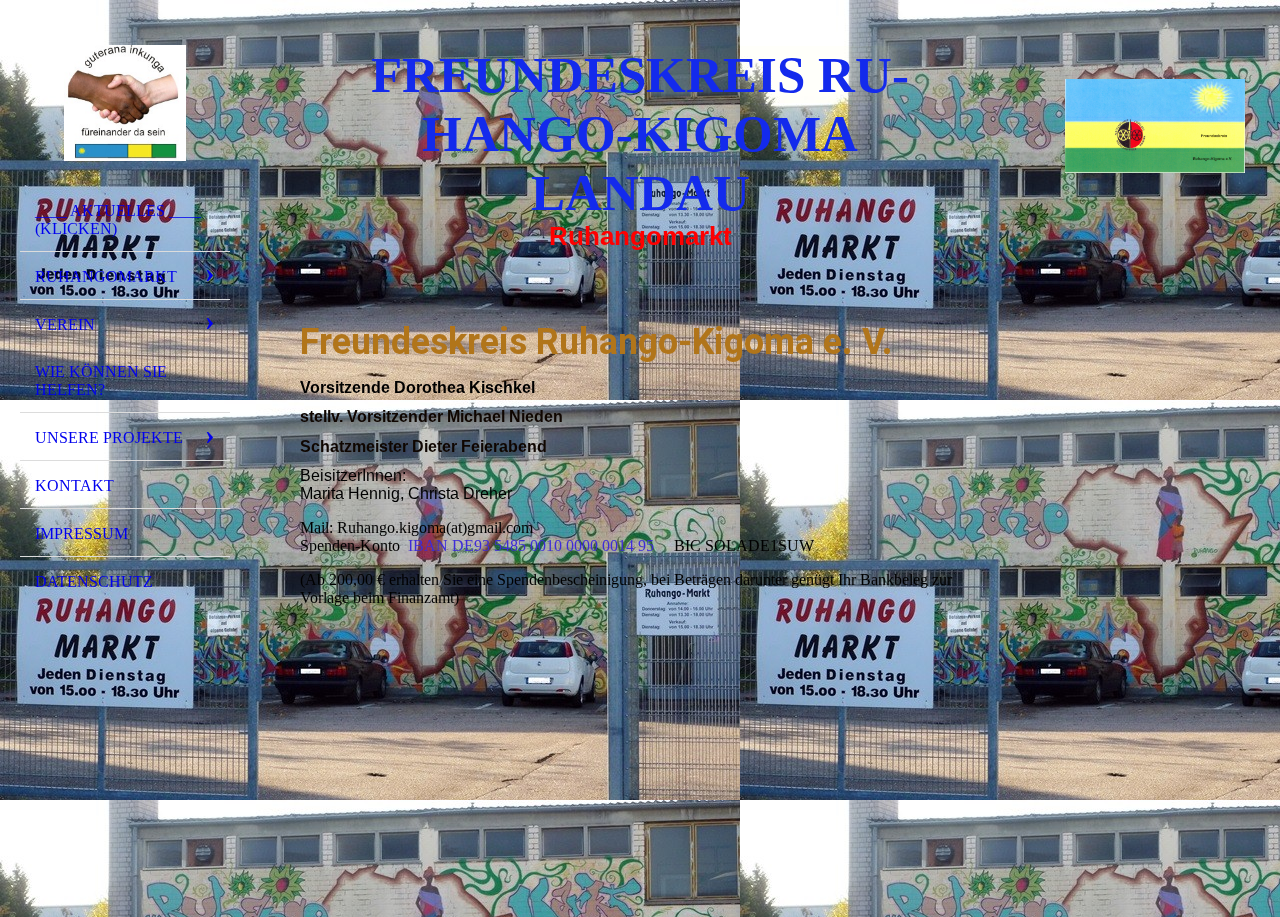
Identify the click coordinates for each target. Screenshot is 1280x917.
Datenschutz (94, 581)
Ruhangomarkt (106, 276)
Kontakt (74, 485)
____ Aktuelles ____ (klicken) (118, 219)
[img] (125, 103)
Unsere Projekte (109, 437)
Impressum (81, 533)
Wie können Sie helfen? (101, 380)
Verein (65, 324)
